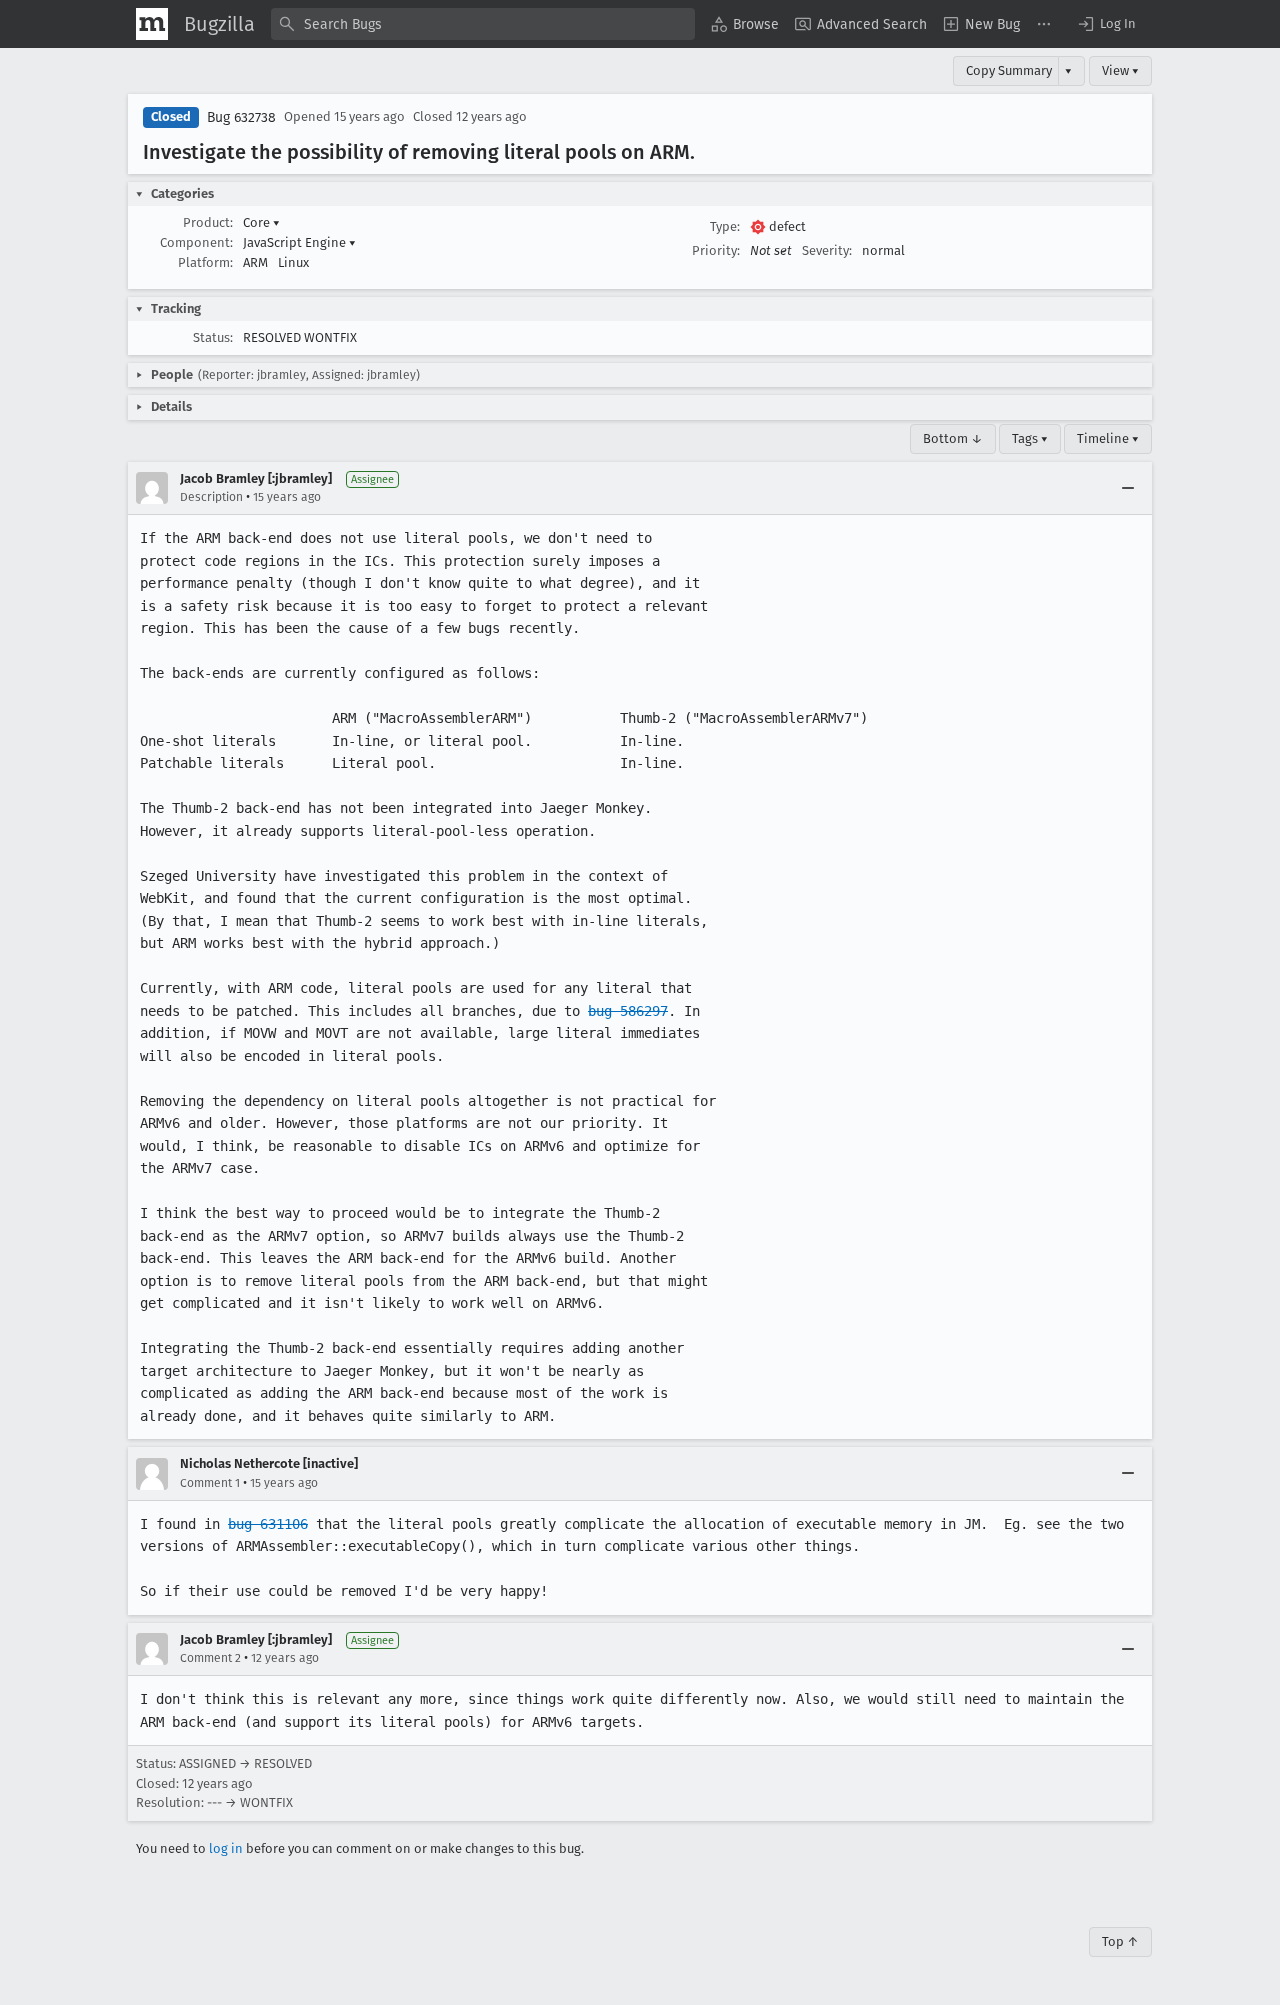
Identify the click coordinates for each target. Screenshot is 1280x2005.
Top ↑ (1120, 1941)
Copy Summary (1009, 70)
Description (211, 497)
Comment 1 (210, 1483)
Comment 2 (210, 1658)
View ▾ (1120, 70)
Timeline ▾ (1108, 438)
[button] (1106, 24)
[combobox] (483, 24)
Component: (196, 242)
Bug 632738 (241, 117)
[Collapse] (1128, 488)
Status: (213, 337)
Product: (208, 222)
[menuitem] (745, 24)
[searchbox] (483, 24)
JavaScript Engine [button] (299, 242)
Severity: (827, 250)
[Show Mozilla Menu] (152, 24)
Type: (725, 226)
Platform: (205, 262)
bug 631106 (268, 1524)
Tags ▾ (1030, 438)
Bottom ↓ (953, 438)
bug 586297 (628, 1011)
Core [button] (261, 222)
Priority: (716, 250)
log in (226, 1848)
